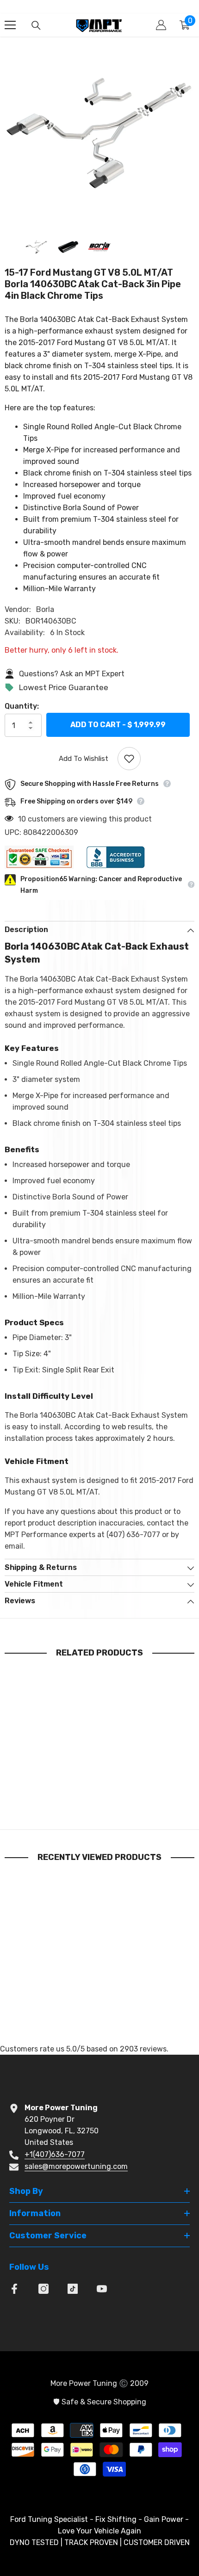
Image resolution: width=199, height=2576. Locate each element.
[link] (53, 1800)
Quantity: (22, 706)
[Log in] (161, 25)
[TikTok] (73, 2289)
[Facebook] (14, 2289)
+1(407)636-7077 (55, 2154)
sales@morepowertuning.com (76, 2166)
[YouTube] (102, 2289)
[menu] (10, 25)
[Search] (36, 25)
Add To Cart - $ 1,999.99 (118, 726)
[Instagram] (44, 2289)
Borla (45, 609)
